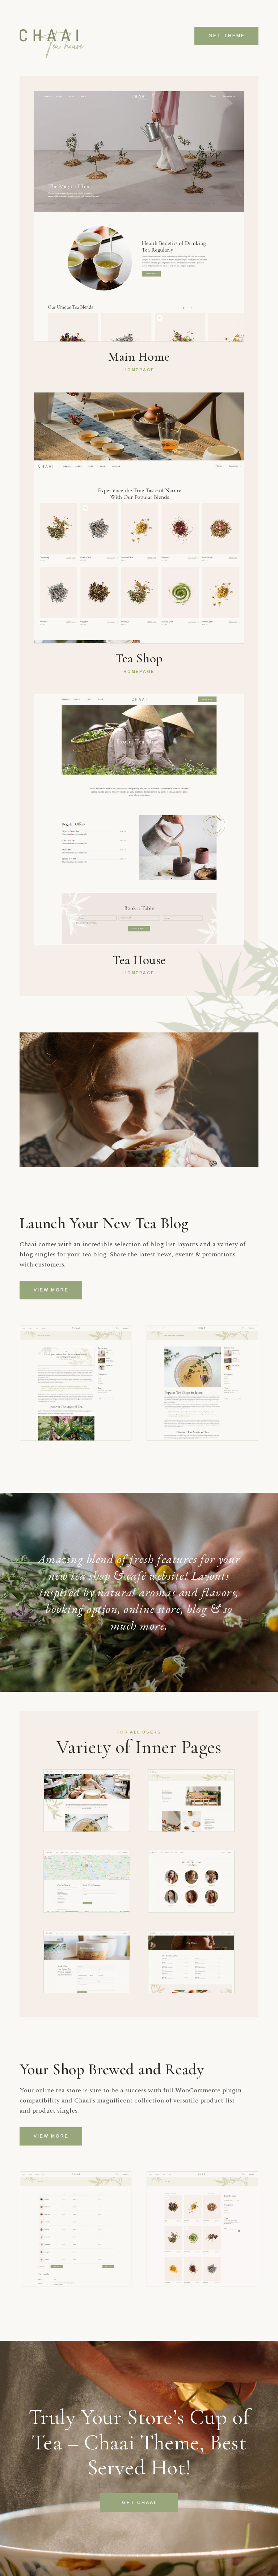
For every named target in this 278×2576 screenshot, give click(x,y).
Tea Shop (139, 658)
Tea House (139, 960)
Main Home (139, 357)
